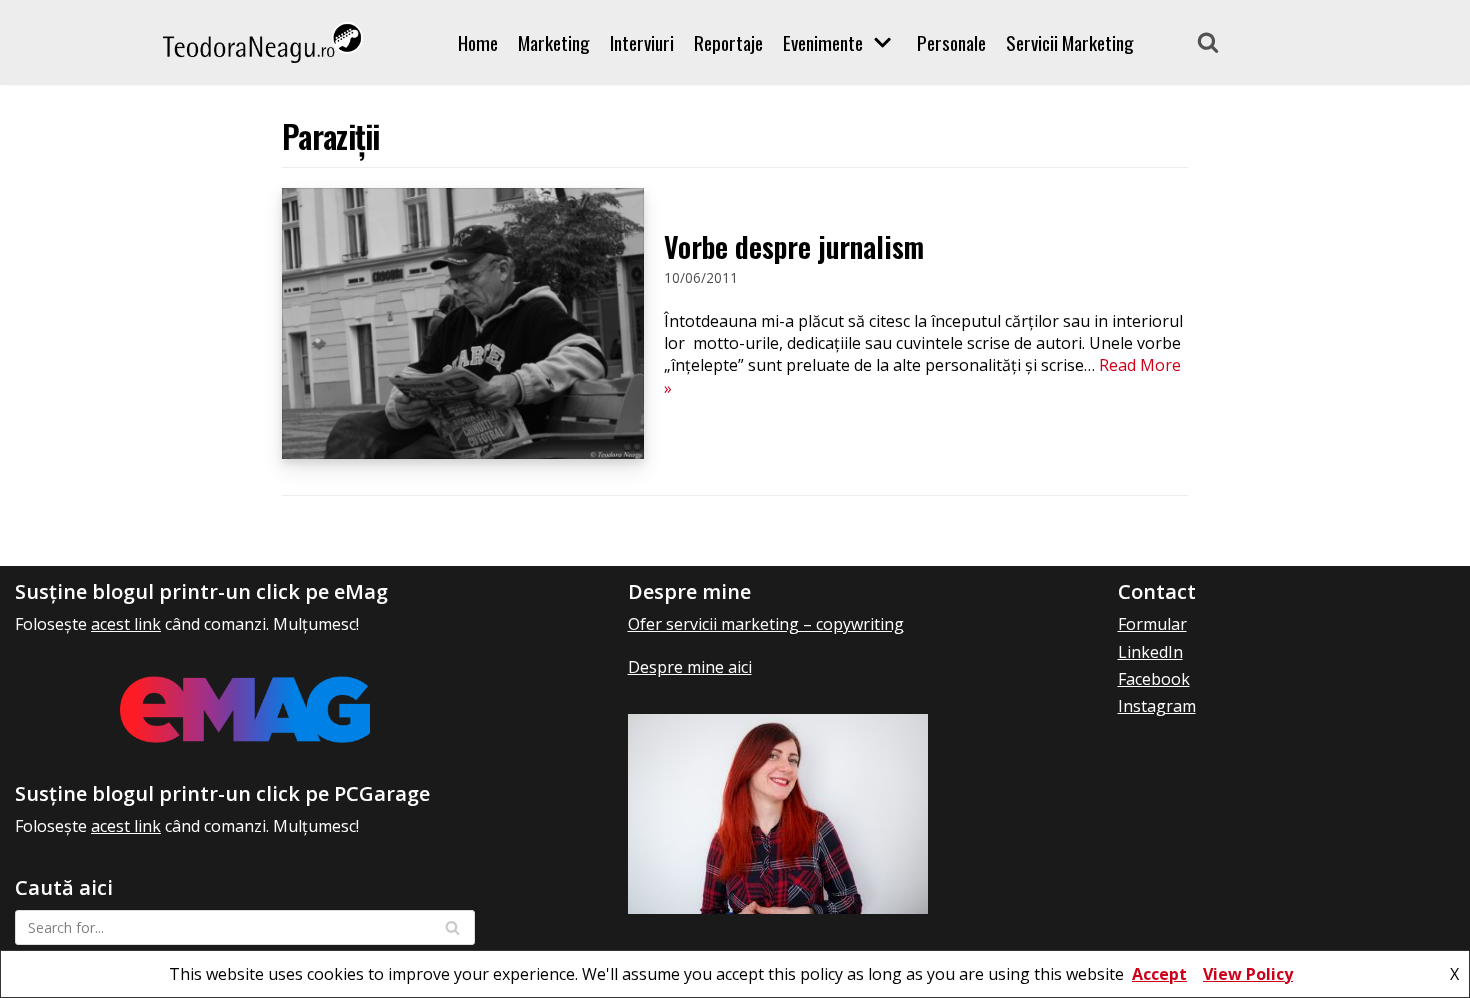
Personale (951, 43)
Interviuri (642, 43)
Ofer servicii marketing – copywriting (766, 624)
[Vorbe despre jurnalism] (463, 453)
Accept (1159, 974)
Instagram (1157, 706)
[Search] (1208, 42)
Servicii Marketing (1070, 43)
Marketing (554, 43)
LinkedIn (1150, 652)
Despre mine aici (690, 667)
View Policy (1248, 974)
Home (478, 43)
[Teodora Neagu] (263, 42)
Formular (1152, 624)
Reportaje (728, 43)
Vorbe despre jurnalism (794, 246)
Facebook (1154, 679)
